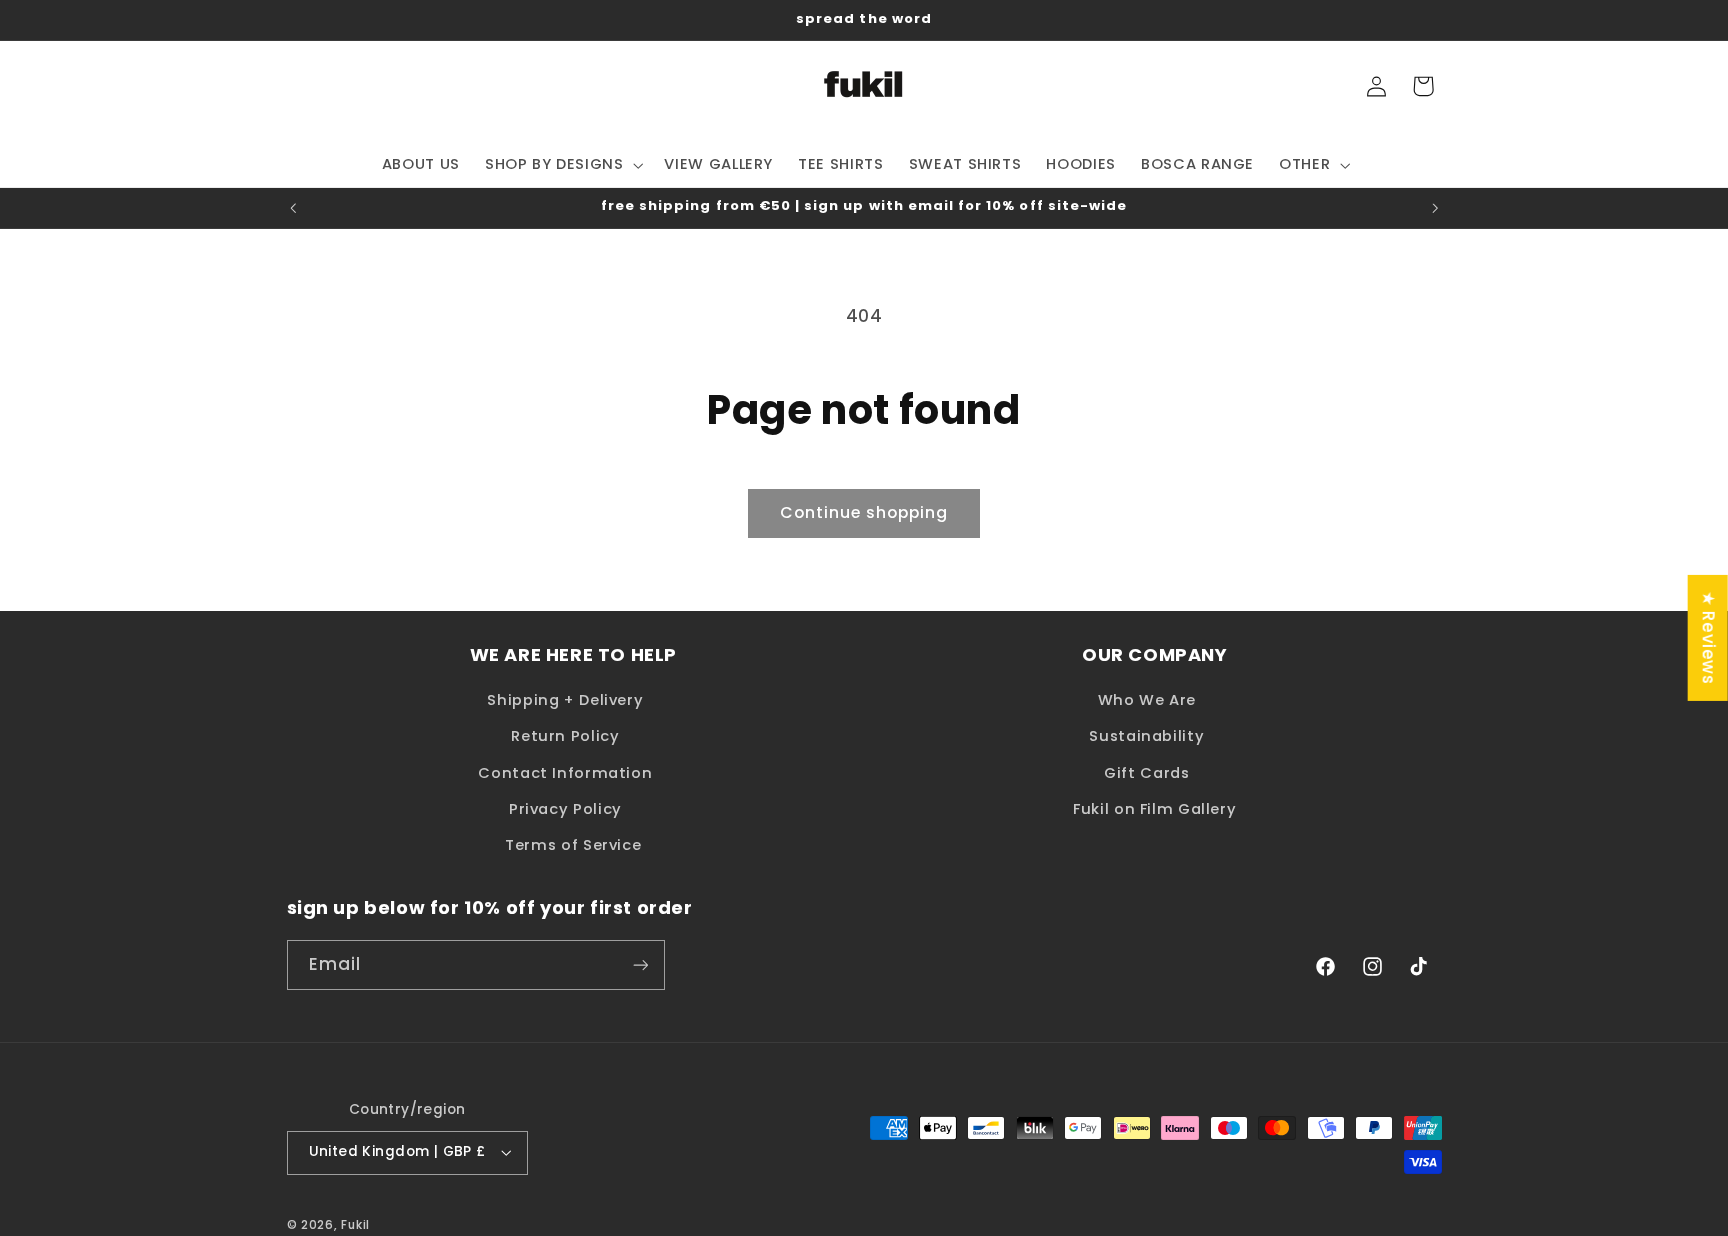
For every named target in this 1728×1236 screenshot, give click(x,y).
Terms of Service (573, 845)
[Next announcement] (1435, 208)
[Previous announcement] (293, 208)
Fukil (355, 1225)
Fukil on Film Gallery (1154, 809)
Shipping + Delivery (565, 700)
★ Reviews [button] (1709, 638)
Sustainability (1146, 736)
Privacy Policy (565, 809)
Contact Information (565, 773)
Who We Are (1147, 700)
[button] (562, 165)
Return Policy (565, 736)
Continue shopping (864, 512)
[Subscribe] (640, 964)
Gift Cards (1146, 773)
